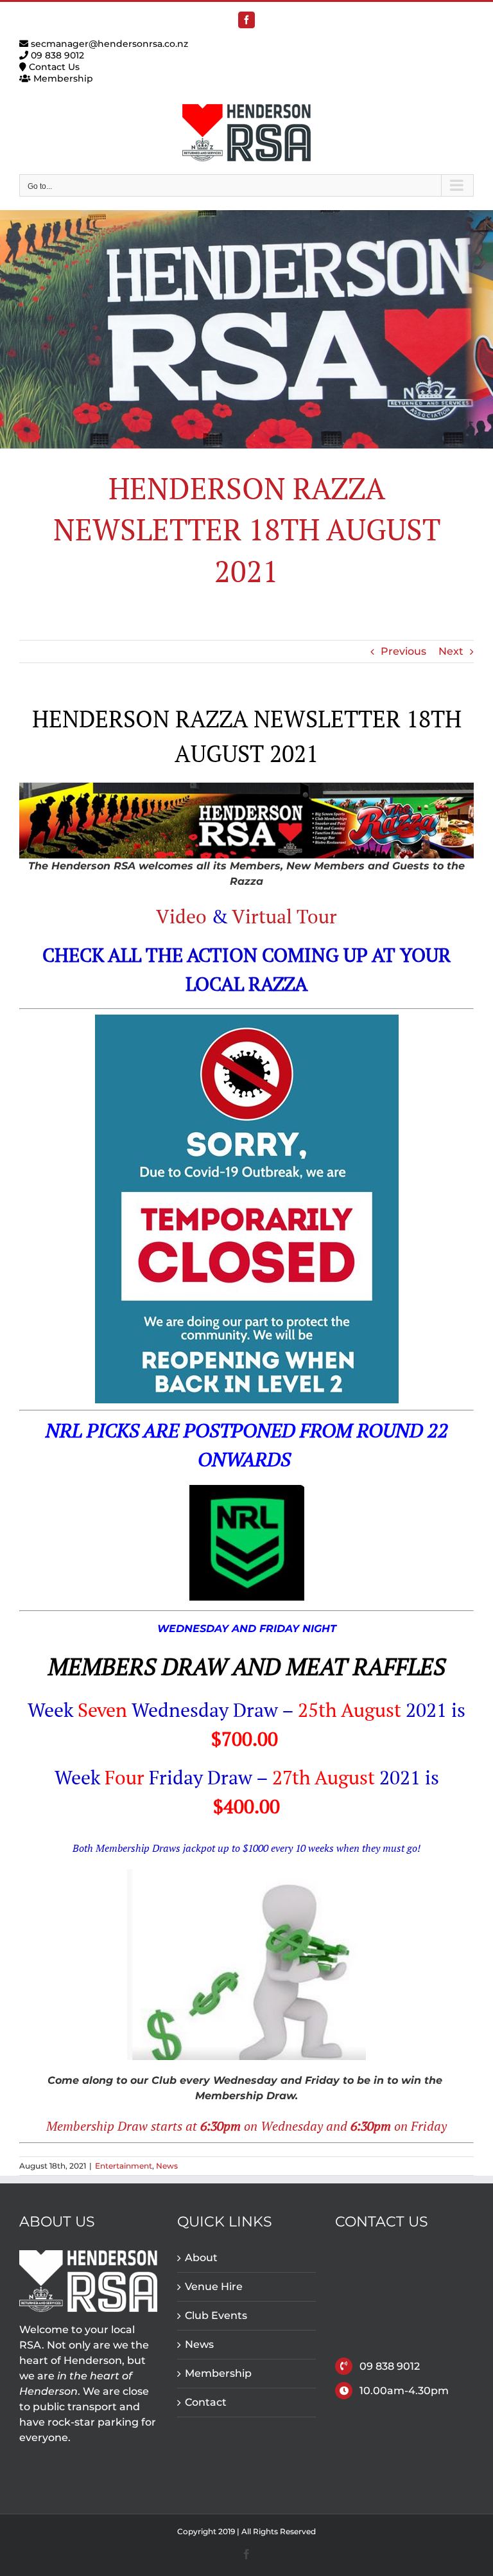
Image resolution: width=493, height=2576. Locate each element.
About (201, 2258)
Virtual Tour (284, 916)
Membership (62, 78)
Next (451, 651)
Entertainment (124, 2166)
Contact (206, 2402)
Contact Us (53, 67)
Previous (403, 651)
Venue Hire (214, 2287)
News (167, 2166)
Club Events (216, 2315)
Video (181, 916)
